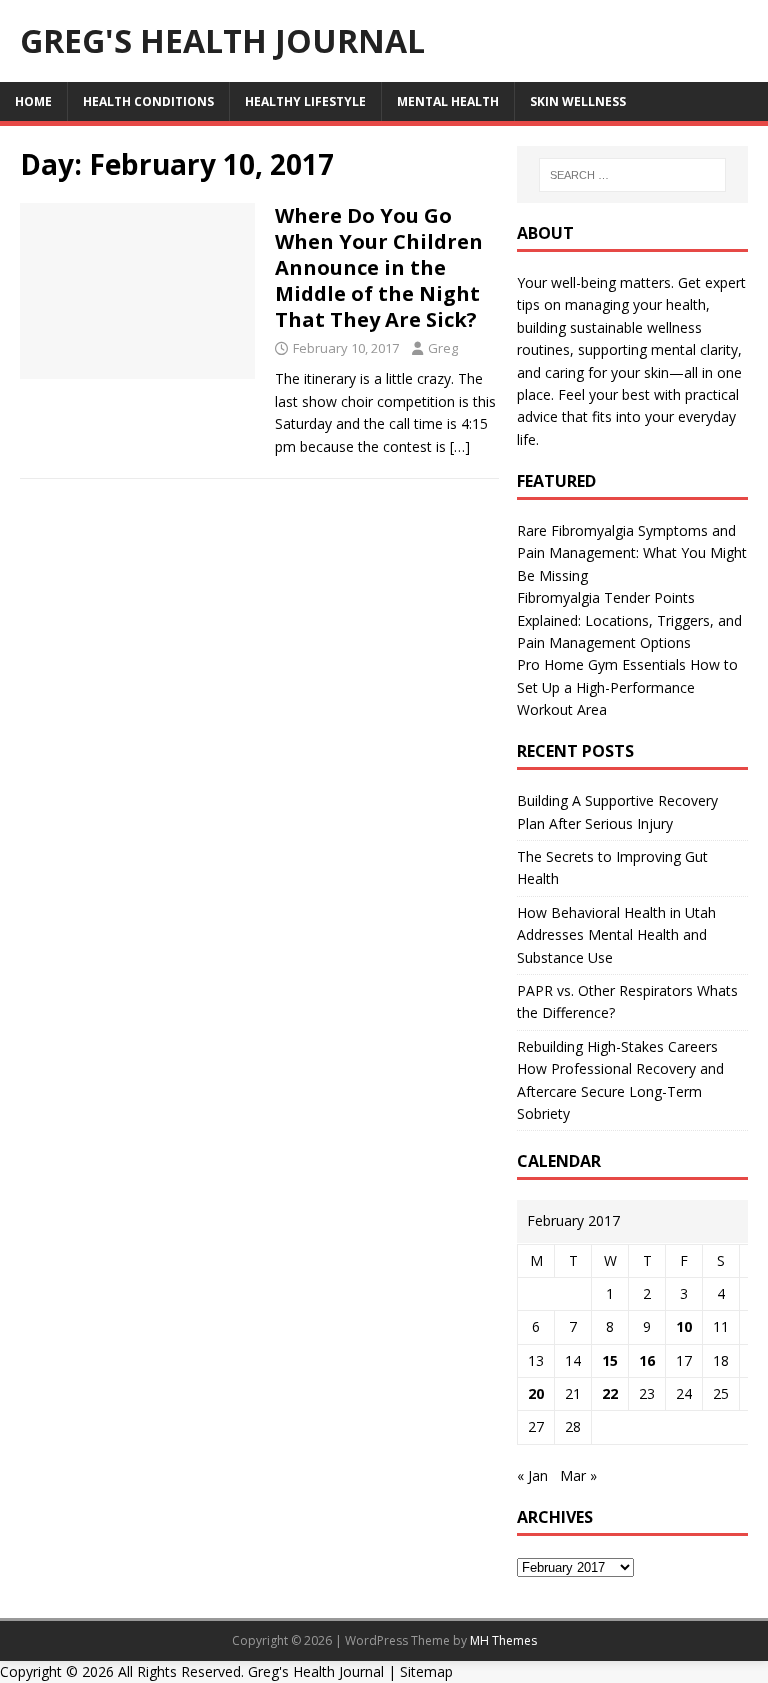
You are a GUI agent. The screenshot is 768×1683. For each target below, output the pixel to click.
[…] (460, 446)
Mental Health (448, 101)
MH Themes (503, 1640)
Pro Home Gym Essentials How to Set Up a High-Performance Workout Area (627, 687)
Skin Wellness (578, 101)
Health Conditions (148, 101)
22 (610, 1393)
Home (33, 101)
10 (684, 1326)
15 (610, 1360)
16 (647, 1360)
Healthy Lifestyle (305, 101)
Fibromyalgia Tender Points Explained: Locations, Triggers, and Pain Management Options (629, 620)
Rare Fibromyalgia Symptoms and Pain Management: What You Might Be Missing (632, 553)
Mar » (578, 1475)
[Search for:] (632, 175)
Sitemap (426, 1671)
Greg (443, 348)
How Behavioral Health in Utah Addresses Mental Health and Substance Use (616, 935)
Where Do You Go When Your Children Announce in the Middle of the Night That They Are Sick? (379, 267)
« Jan (532, 1475)
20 (536, 1393)
